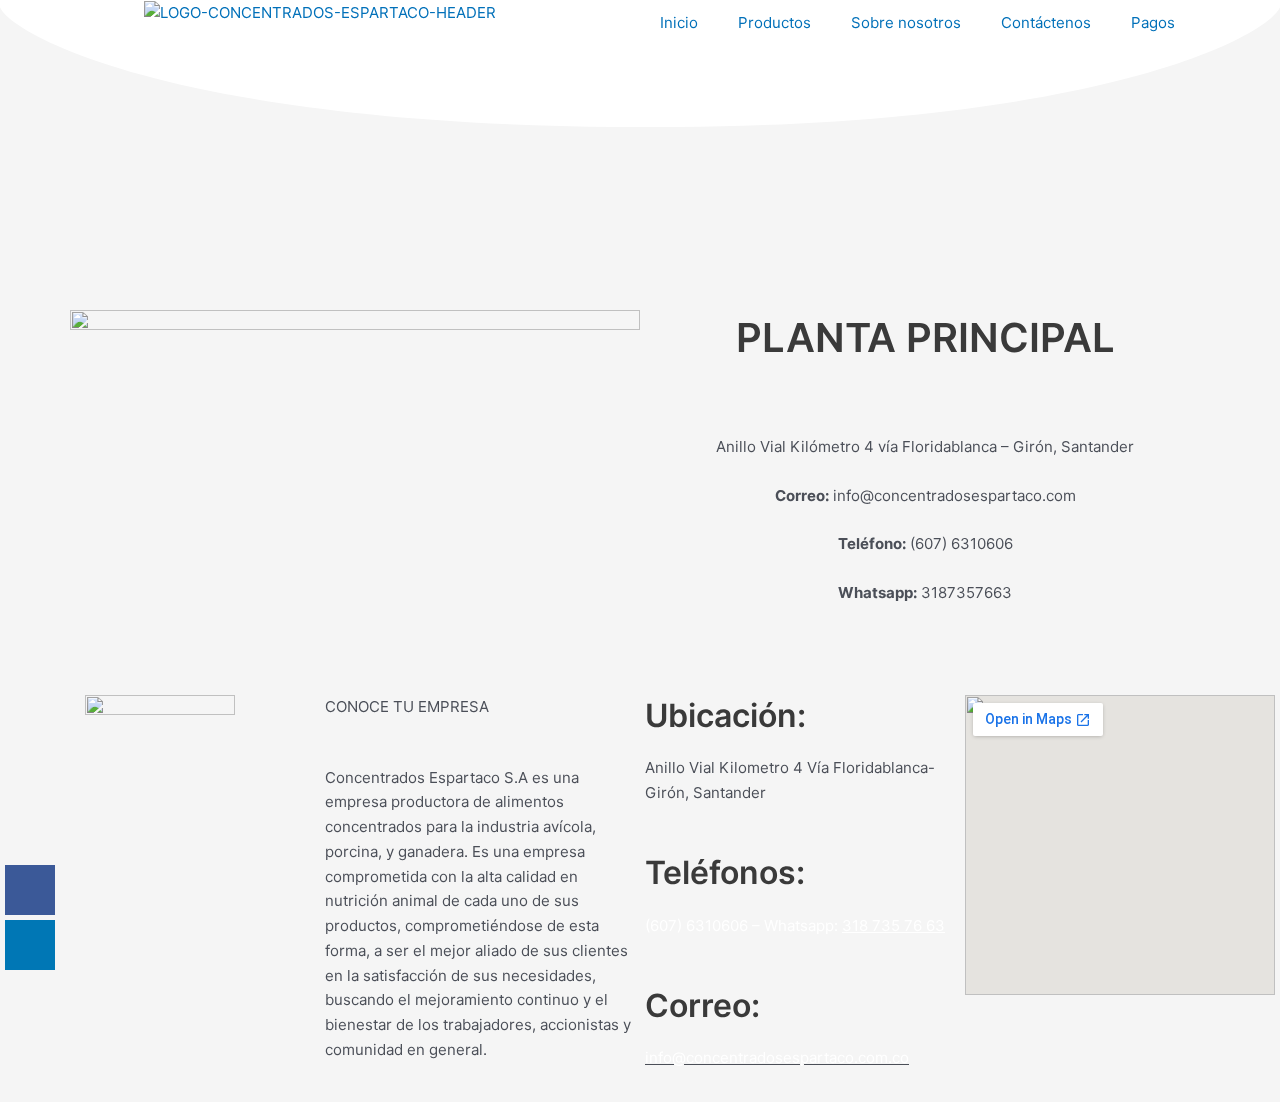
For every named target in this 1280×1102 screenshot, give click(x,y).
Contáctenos (1046, 22)
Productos (774, 22)
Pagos (1153, 22)
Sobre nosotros (906, 22)
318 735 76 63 (893, 925)
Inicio (679, 22)
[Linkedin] (30, 945)
